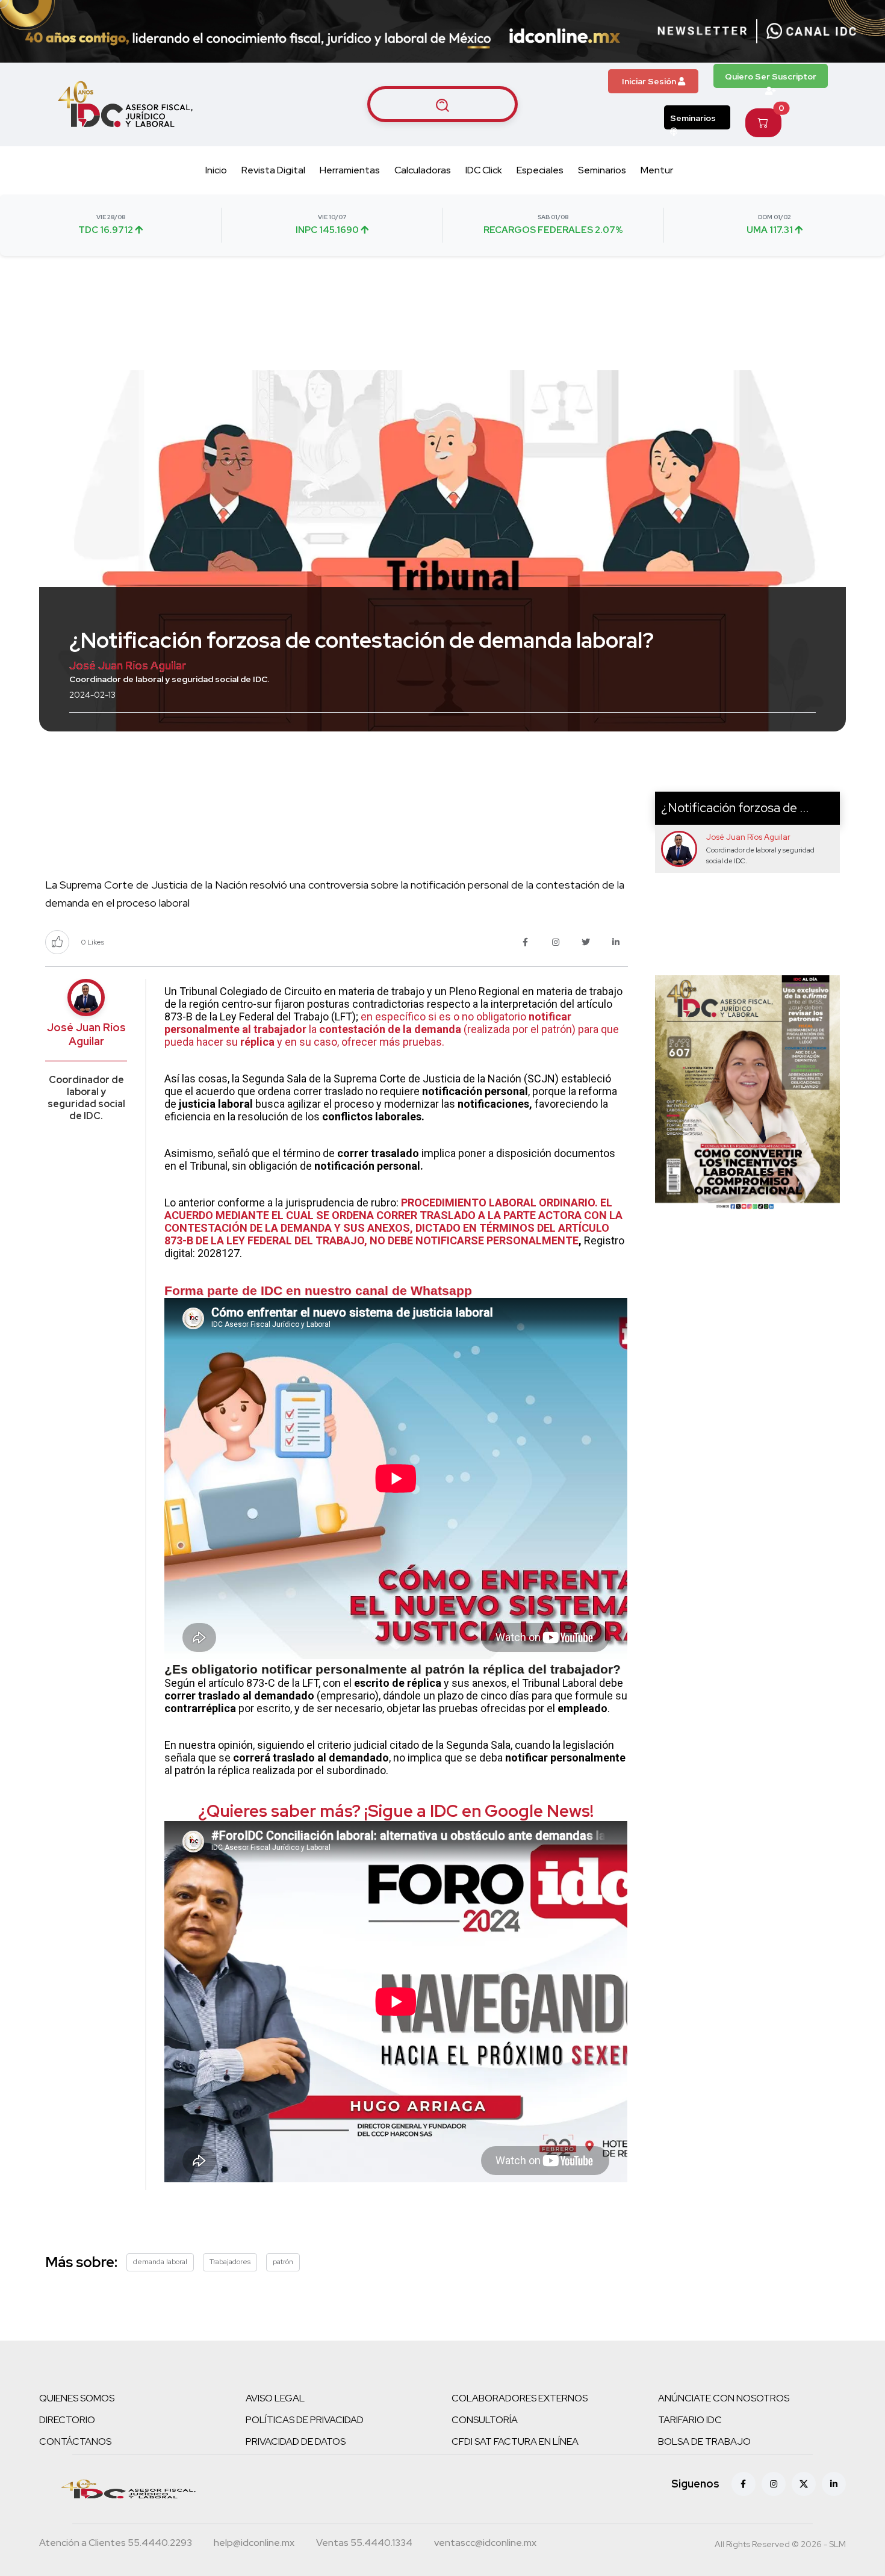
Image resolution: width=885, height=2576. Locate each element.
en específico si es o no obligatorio (445, 1016)
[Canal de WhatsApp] (812, 31)
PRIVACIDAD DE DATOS (296, 2441)
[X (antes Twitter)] (804, 2484)
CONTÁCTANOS (75, 2441)
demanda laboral (160, 2262)
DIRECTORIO (67, 2420)
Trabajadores (230, 2262)
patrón (283, 2262)
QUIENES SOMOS (77, 2398)
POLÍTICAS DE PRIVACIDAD (305, 2420)
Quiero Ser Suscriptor (771, 76)
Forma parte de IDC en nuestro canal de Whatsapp (318, 1290)
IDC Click (484, 170)
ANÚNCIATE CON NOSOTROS (724, 2398)
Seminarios (693, 118)
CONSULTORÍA (485, 2420)
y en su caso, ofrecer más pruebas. (361, 1042)
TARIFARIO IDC (690, 2420)
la (313, 1029)
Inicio (216, 170)
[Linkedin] (834, 2484)
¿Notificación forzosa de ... (735, 808)
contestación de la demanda (390, 1029)
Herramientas (350, 170)
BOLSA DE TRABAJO (704, 2441)
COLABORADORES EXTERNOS (520, 2398)
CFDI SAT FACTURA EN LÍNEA (515, 2441)
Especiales (540, 170)
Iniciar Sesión (650, 81)
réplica (259, 1042)
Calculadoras (423, 170)
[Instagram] (774, 2484)
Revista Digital (273, 170)
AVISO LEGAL (275, 2398)
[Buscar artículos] (442, 104)
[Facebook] (744, 2484)
